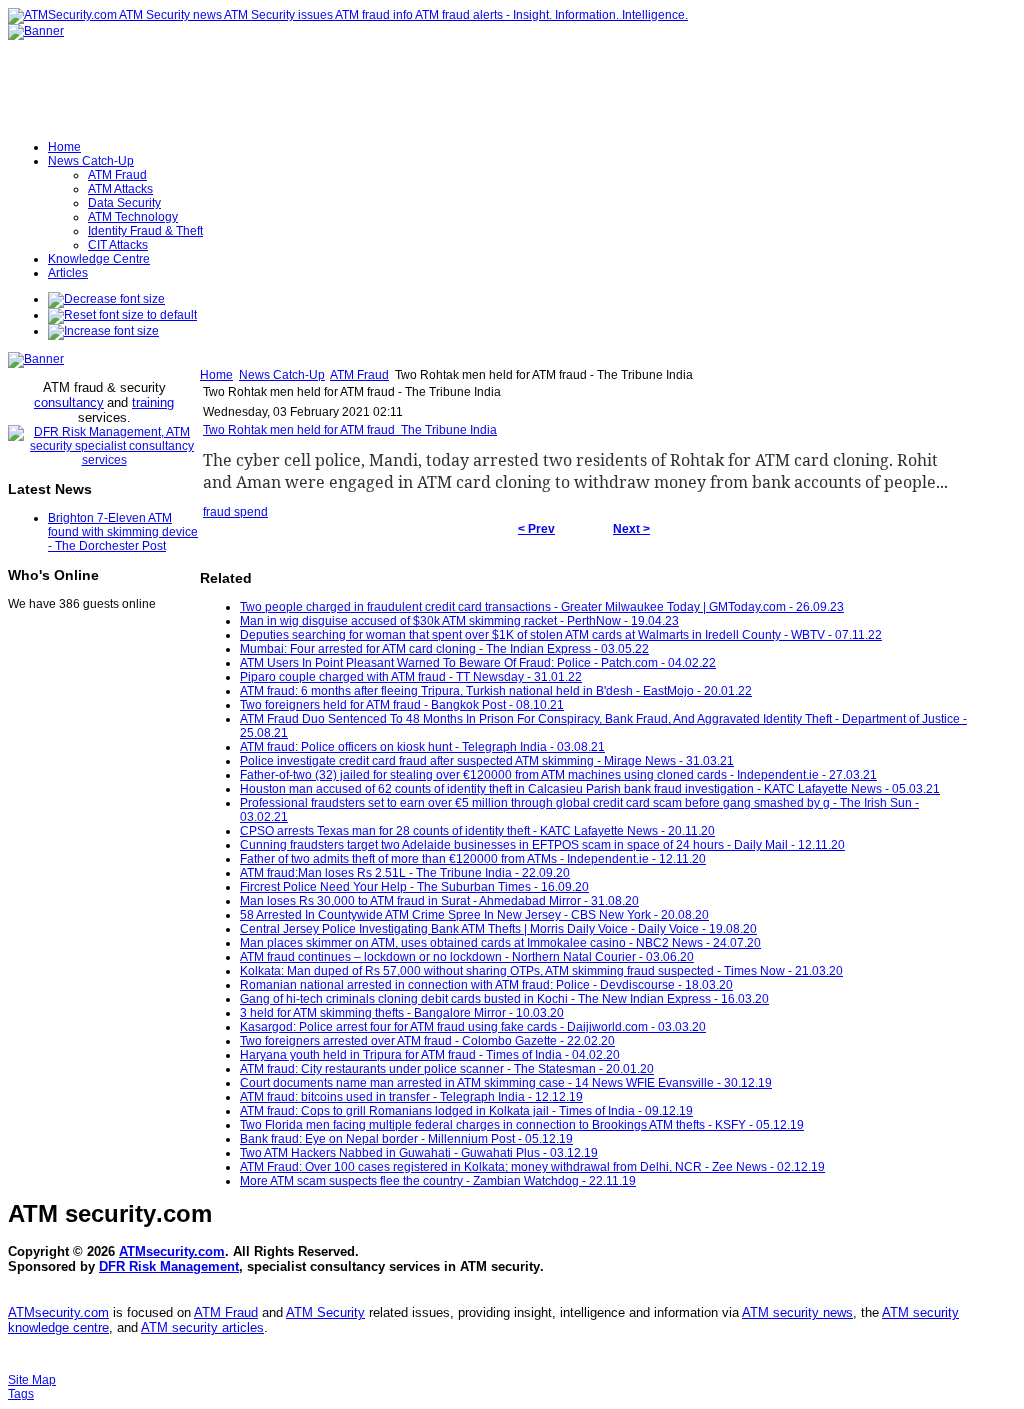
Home (216, 375)
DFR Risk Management (169, 1266)
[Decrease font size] (106, 299)
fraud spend (235, 512)
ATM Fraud (359, 375)
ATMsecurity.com (172, 1251)
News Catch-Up (282, 375)
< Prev (536, 529)
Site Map (32, 1380)
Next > (631, 529)
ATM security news (797, 1312)
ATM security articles (202, 1327)
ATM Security (325, 1312)
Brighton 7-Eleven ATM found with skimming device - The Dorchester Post (123, 532)
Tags (21, 1394)
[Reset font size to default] (122, 315)
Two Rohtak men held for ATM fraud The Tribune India (350, 430)
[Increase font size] (103, 331)
